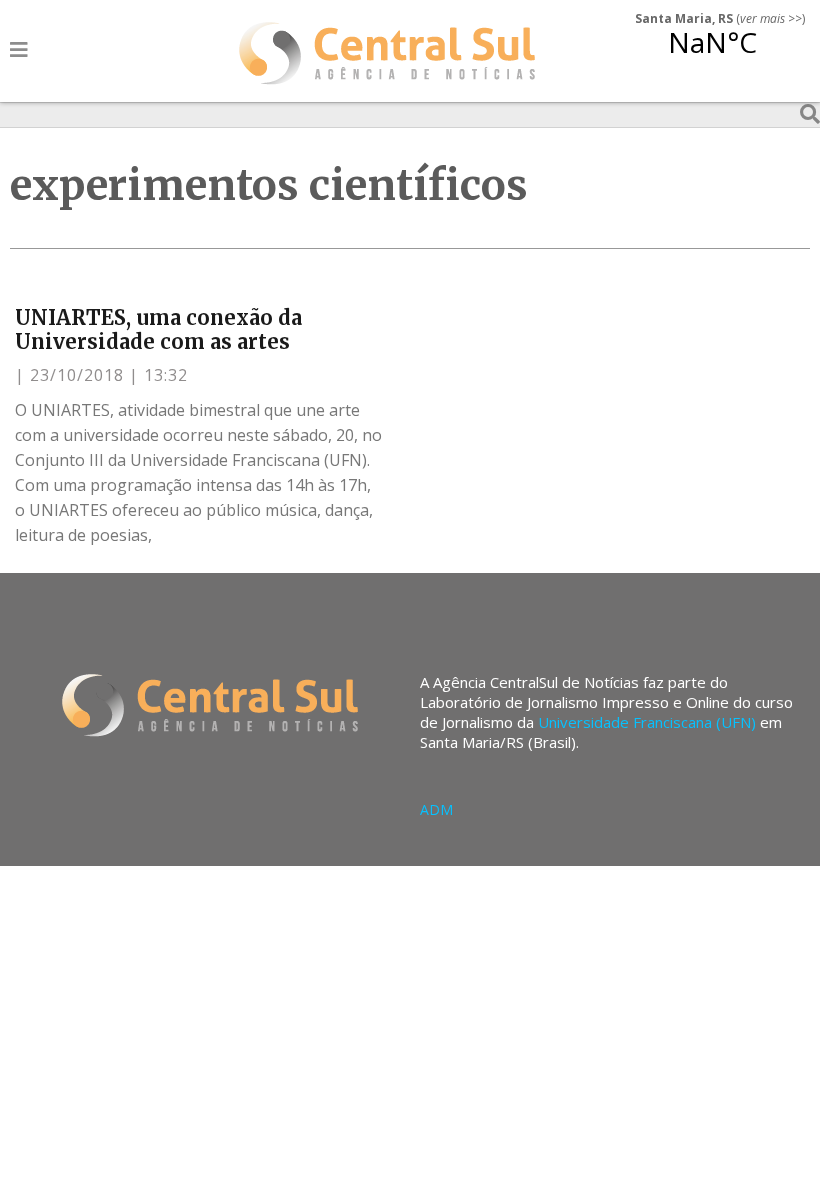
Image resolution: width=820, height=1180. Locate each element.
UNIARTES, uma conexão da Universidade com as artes (158, 329)
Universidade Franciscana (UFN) (647, 722)
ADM (436, 809)
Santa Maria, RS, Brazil (712, 54)
